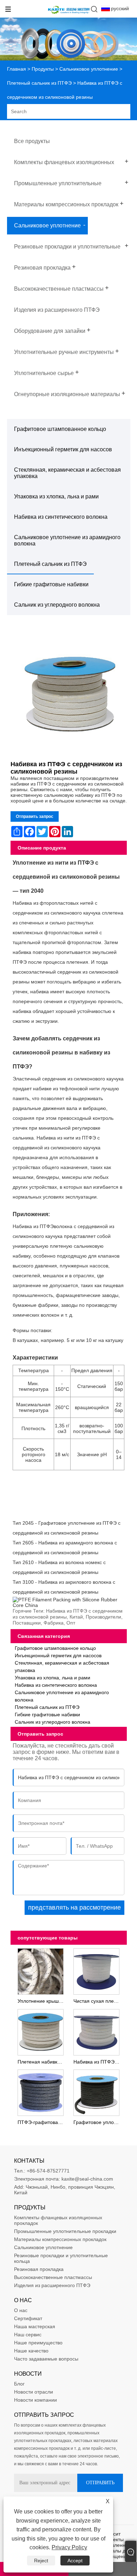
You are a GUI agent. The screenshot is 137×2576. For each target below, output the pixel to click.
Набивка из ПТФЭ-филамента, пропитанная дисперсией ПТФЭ (98, 2062)
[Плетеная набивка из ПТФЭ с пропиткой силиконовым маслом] (40, 2032)
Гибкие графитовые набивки (51, 584)
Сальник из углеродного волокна (57, 605)
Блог (19, 2384)
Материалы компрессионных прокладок (60, 2239)
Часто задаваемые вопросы (46, 2359)
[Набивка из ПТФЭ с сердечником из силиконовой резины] (69, 695)
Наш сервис (28, 2335)
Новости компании (35, 2400)
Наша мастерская (35, 2326)
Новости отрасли (34, 2392)
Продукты (43, 69)
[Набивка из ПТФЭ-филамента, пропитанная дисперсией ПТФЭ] (96, 2032)
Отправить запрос (35, 816)
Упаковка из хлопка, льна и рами (56, 496)
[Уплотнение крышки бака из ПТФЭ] (40, 1971)
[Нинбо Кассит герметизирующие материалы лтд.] (69, 14)
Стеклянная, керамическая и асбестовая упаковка (67, 473)
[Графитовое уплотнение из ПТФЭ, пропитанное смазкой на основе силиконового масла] (96, 2092)
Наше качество (31, 2351)
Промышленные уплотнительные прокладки (65, 2231)
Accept (75, 2561)
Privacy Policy (69, 2547)
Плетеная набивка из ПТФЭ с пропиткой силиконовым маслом (42, 2062)
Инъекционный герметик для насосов (63, 449)
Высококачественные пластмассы (53, 2277)
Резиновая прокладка (39, 2269)
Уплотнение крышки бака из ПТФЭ (42, 2001)
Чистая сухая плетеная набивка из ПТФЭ (98, 2001)
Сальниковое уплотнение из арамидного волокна (67, 540)
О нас (21, 2310)
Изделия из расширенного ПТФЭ (52, 2285)
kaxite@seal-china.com (87, 2179)
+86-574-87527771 (48, 2171)
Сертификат (28, 2318)
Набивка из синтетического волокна (61, 517)
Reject (41, 2561)
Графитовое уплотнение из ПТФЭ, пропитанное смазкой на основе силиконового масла (98, 2122)
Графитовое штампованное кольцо (60, 429)
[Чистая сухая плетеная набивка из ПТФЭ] (96, 1971)
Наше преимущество (38, 2343)
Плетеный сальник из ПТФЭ (39, 83)
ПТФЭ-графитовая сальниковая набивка (42, 2122)
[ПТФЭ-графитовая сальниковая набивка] (40, 2092)
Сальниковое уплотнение (89, 69)
